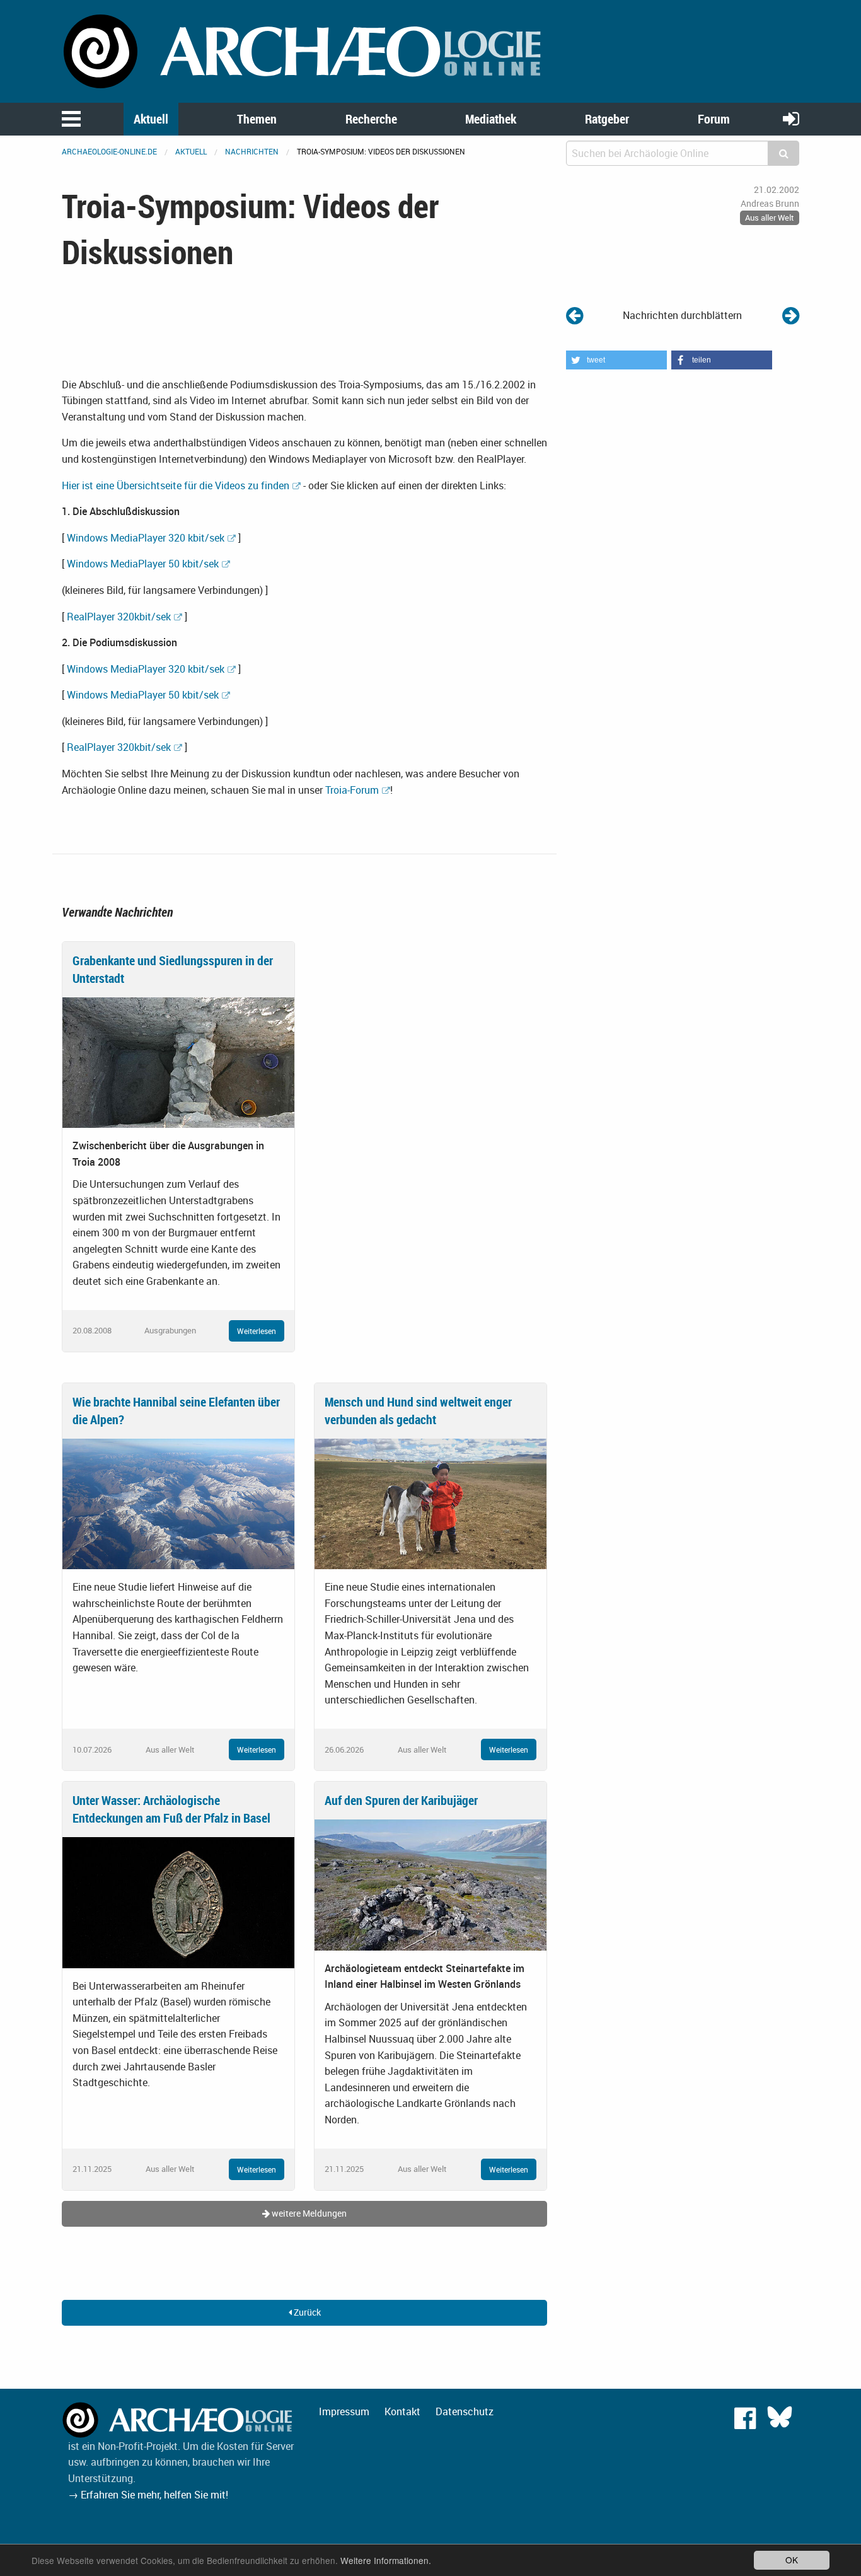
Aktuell (151, 119)
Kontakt (402, 2411)
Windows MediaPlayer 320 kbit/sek (146, 538)
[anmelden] (791, 118)
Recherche (371, 119)
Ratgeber (607, 119)
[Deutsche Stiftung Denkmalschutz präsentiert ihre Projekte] (575, 315)
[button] (616, 360)
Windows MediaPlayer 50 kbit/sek (143, 564)
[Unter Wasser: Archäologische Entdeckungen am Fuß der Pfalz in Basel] (178, 1901)
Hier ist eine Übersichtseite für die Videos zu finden (176, 485)
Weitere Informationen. (386, 2560)
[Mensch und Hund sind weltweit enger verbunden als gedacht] (430, 1503)
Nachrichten (252, 151)
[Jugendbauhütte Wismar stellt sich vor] (791, 315)
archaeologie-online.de (109, 151)
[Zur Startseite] (304, 50)
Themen (257, 119)
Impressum (344, 2411)
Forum (714, 119)
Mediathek (491, 119)
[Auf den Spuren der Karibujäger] (430, 1884)
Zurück (306, 2312)
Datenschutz (465, 2411)
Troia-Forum (352, 790)
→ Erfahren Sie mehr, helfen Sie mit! (148, 2495)
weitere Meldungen (308, 2213)
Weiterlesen (257, 1331)
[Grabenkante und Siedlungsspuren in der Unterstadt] (178, 1062)
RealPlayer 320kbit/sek (119, 617)
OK (792, 2560)
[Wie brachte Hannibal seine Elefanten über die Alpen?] (178, 1503)
